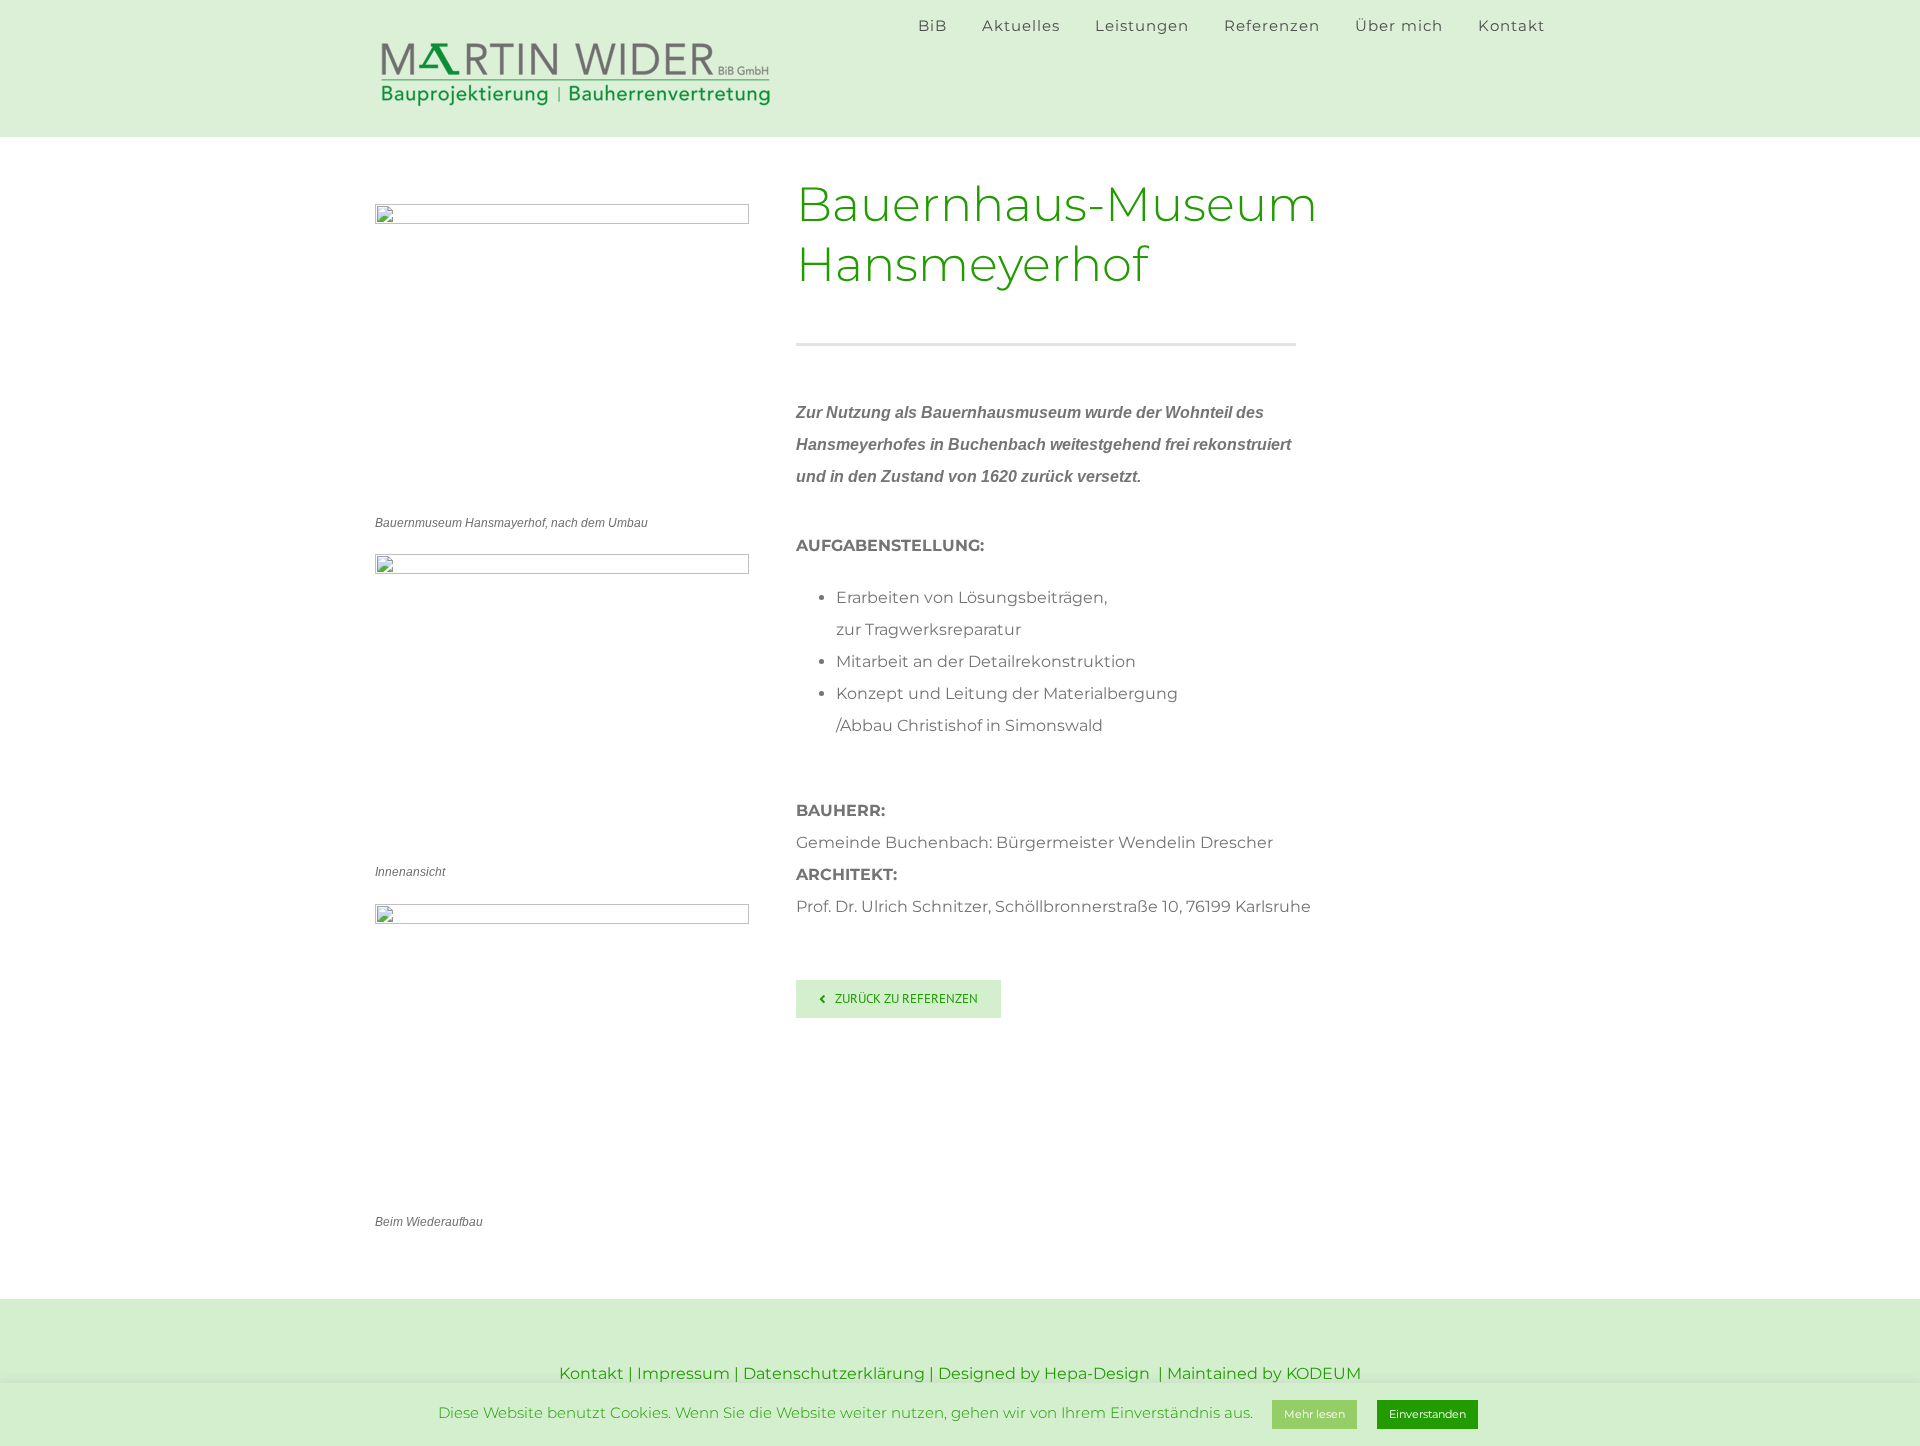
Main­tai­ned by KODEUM (1264, 1373)
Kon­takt (591, 1373)
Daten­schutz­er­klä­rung (834, 1373)
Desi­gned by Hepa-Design (1046, 1373)
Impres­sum (683, 1373)
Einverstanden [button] (1427, 1414)
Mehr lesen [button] (1314, 1414)
